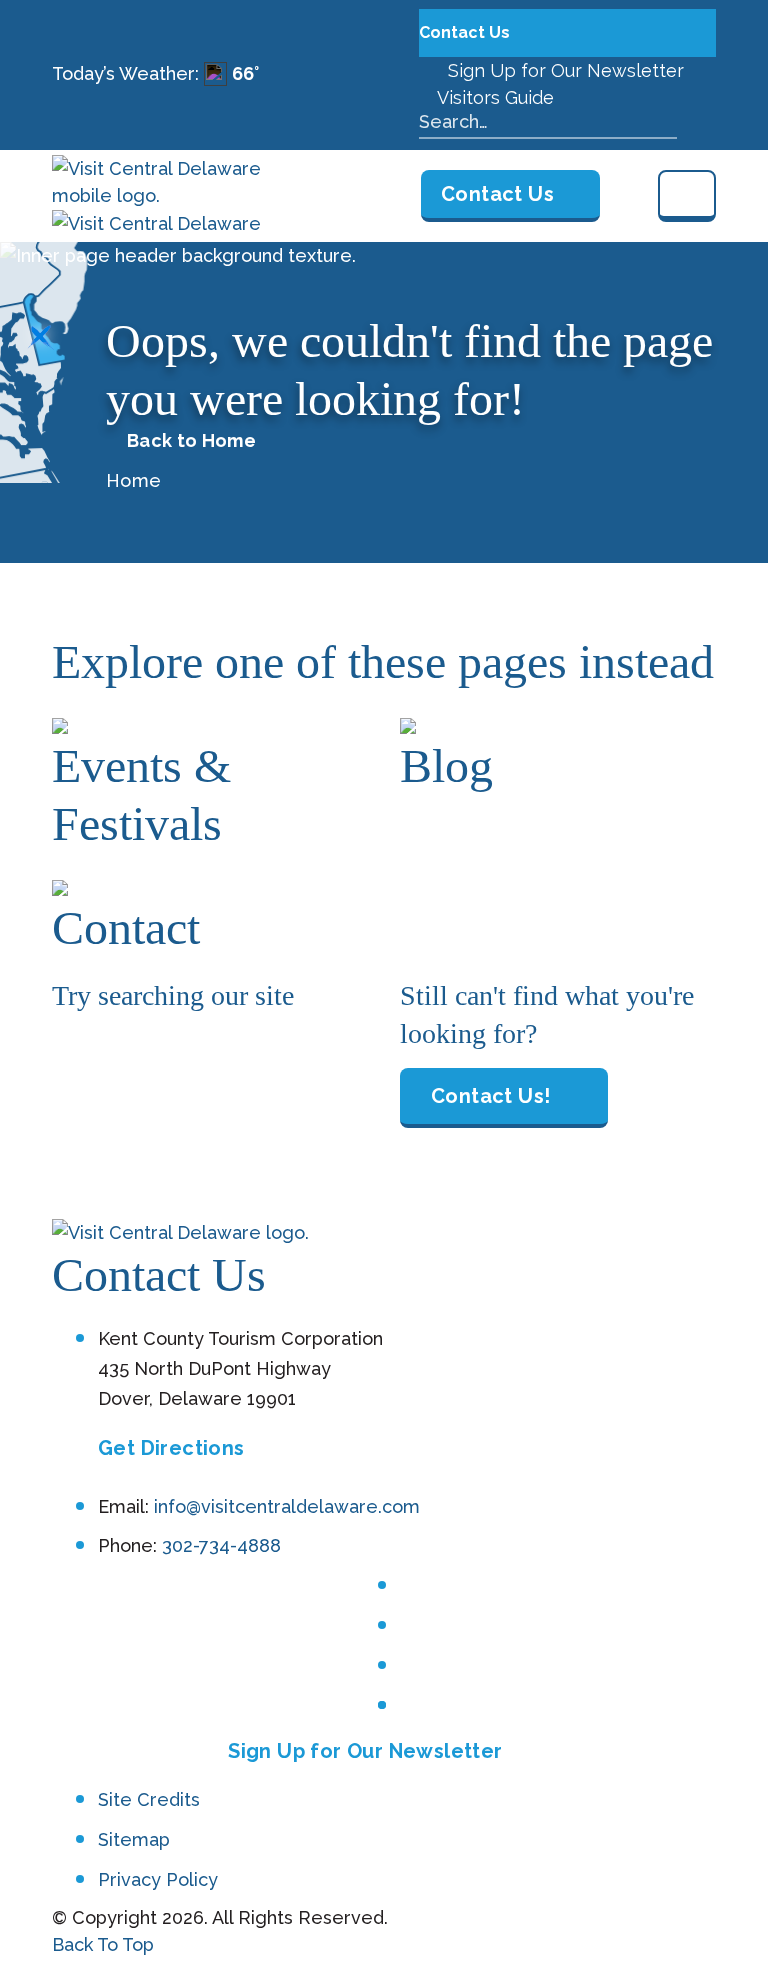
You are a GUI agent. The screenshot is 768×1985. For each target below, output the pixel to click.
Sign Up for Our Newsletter (563, 70)
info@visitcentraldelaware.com (287, 1506)
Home (133, 480)
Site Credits (149, 1799)
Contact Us (466, 32)
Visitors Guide (493, 97)
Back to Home (191, 441)
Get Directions (171, 1448)
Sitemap (134, 1839)
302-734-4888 (221, 1545)
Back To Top (103, 1944)
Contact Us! (490, 1096)
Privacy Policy (158, 1879)
